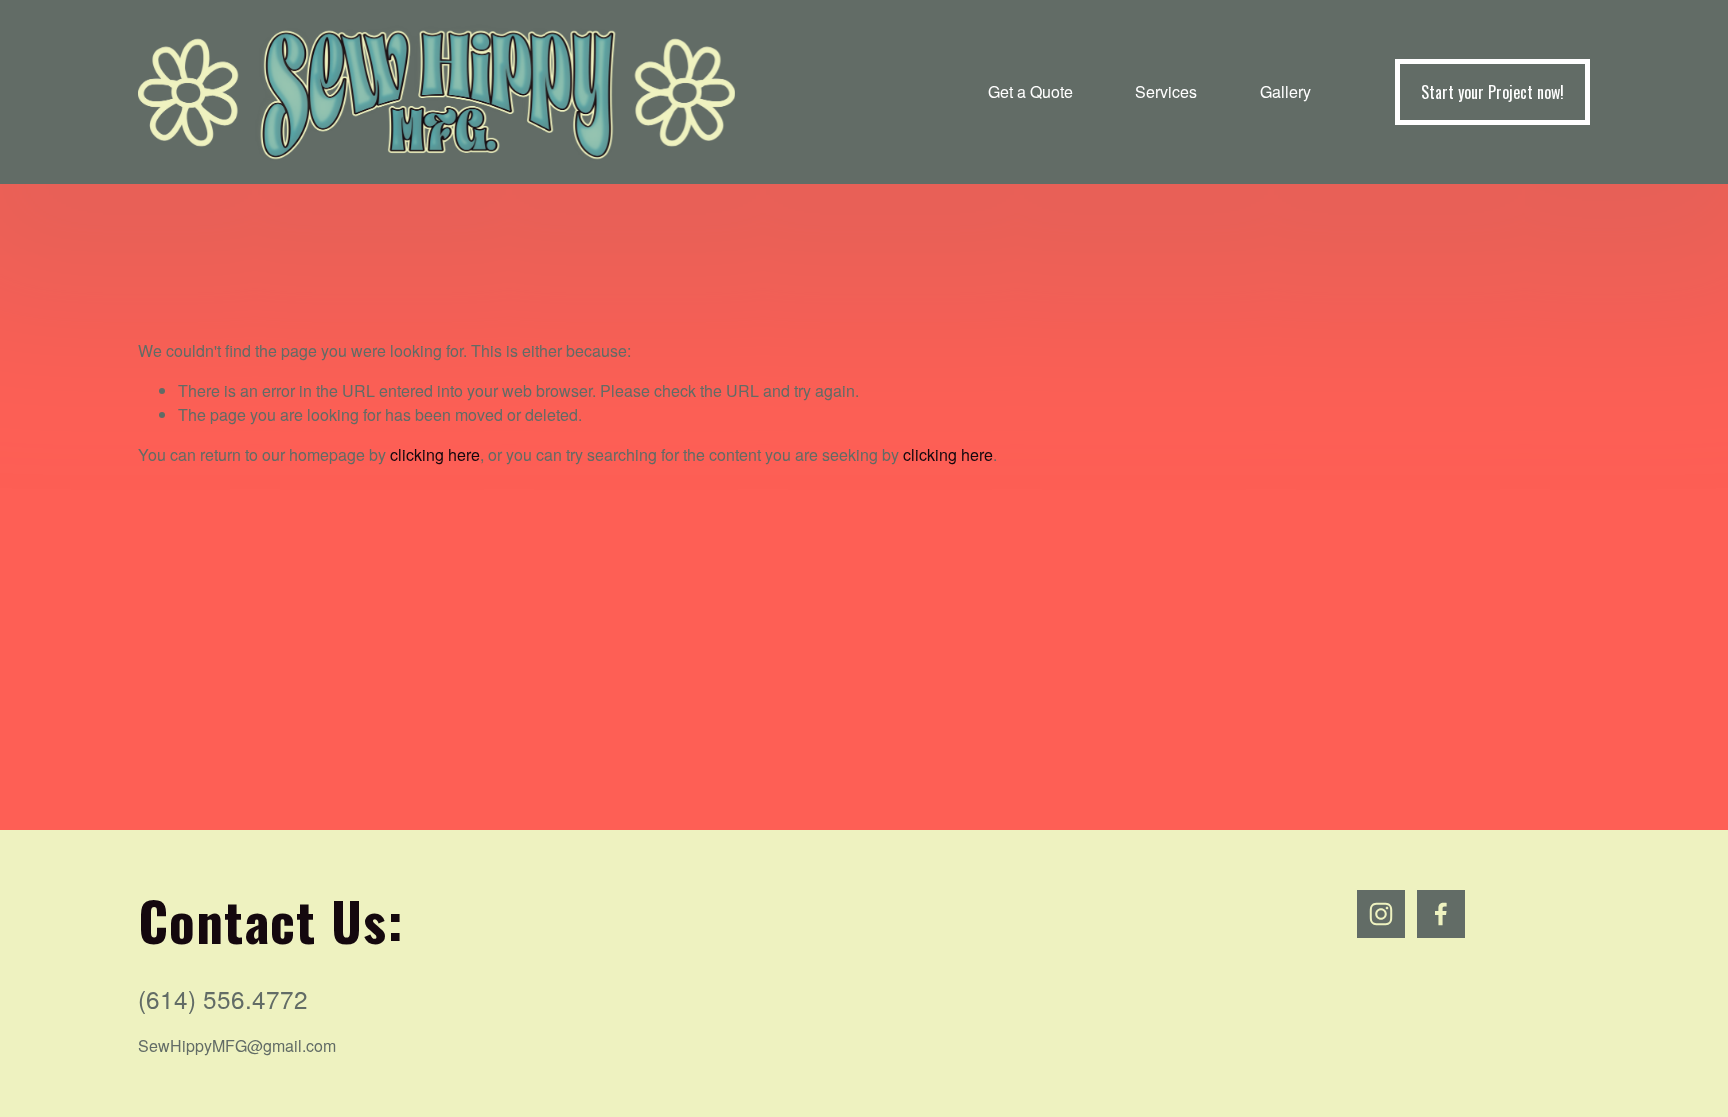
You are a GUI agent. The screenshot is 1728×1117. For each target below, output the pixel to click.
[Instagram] (1381, 914)
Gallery (1285, 91)
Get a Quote (1030, 91)
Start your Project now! (1492, 92)
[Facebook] (1441, 914)
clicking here (435, 454)
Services (1166, 91)
